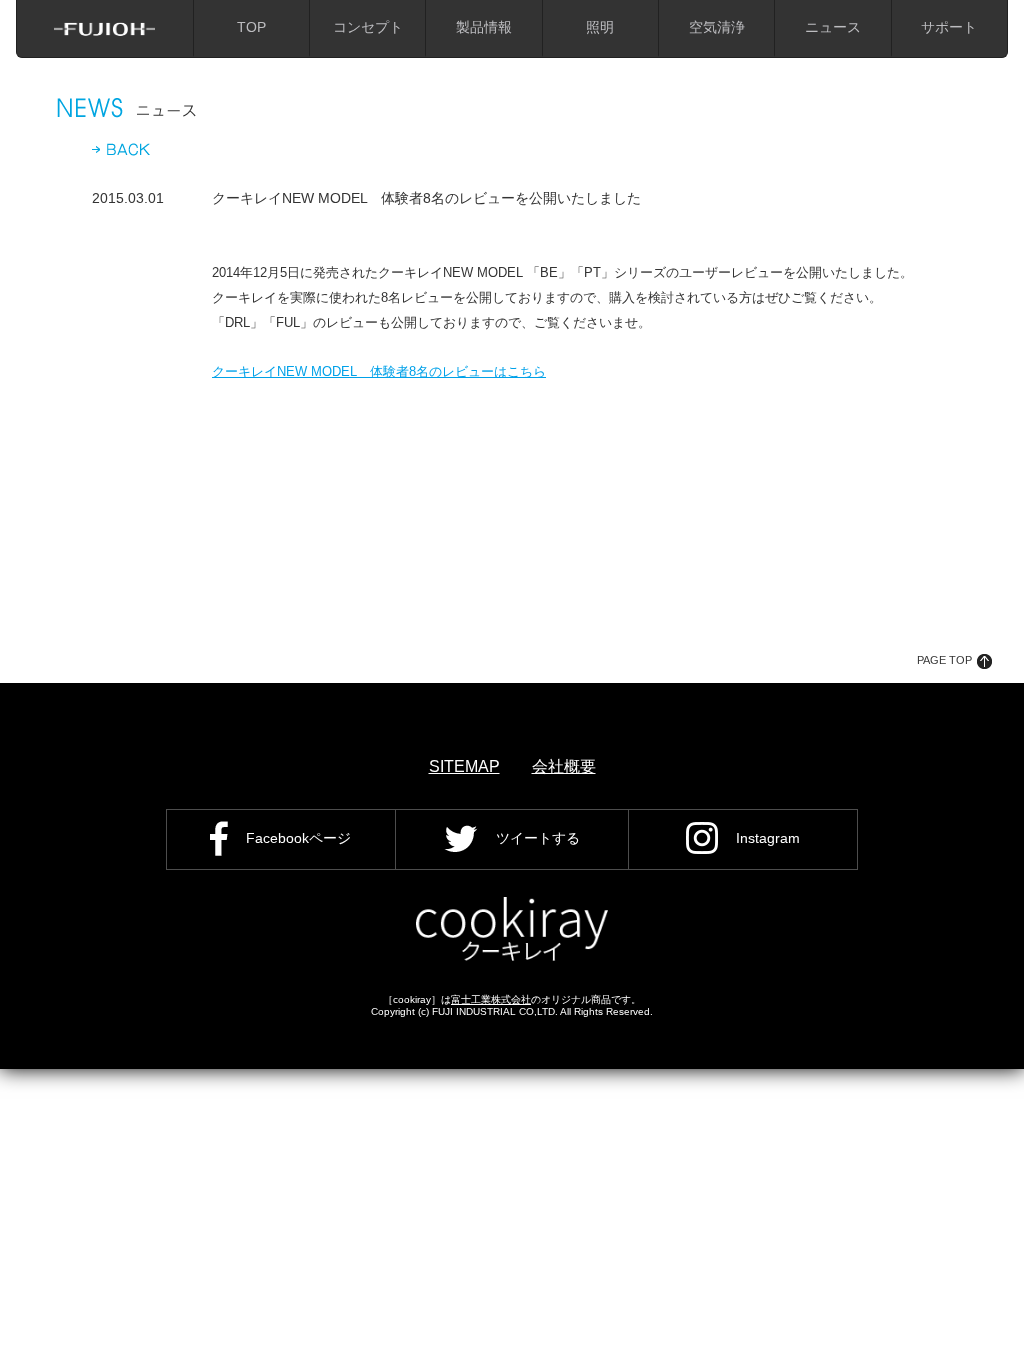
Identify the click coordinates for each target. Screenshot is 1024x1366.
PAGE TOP (944, 660)
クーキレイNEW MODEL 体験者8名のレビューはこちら (379, 371)
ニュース (833, 27)
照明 (600, 27)
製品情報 (484, 27)
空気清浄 (717, 27)
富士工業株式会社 (491, 999)
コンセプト (368, 27)
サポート (949, 27)
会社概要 (564, 766)
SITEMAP (464, 766)
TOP (251, 27)
